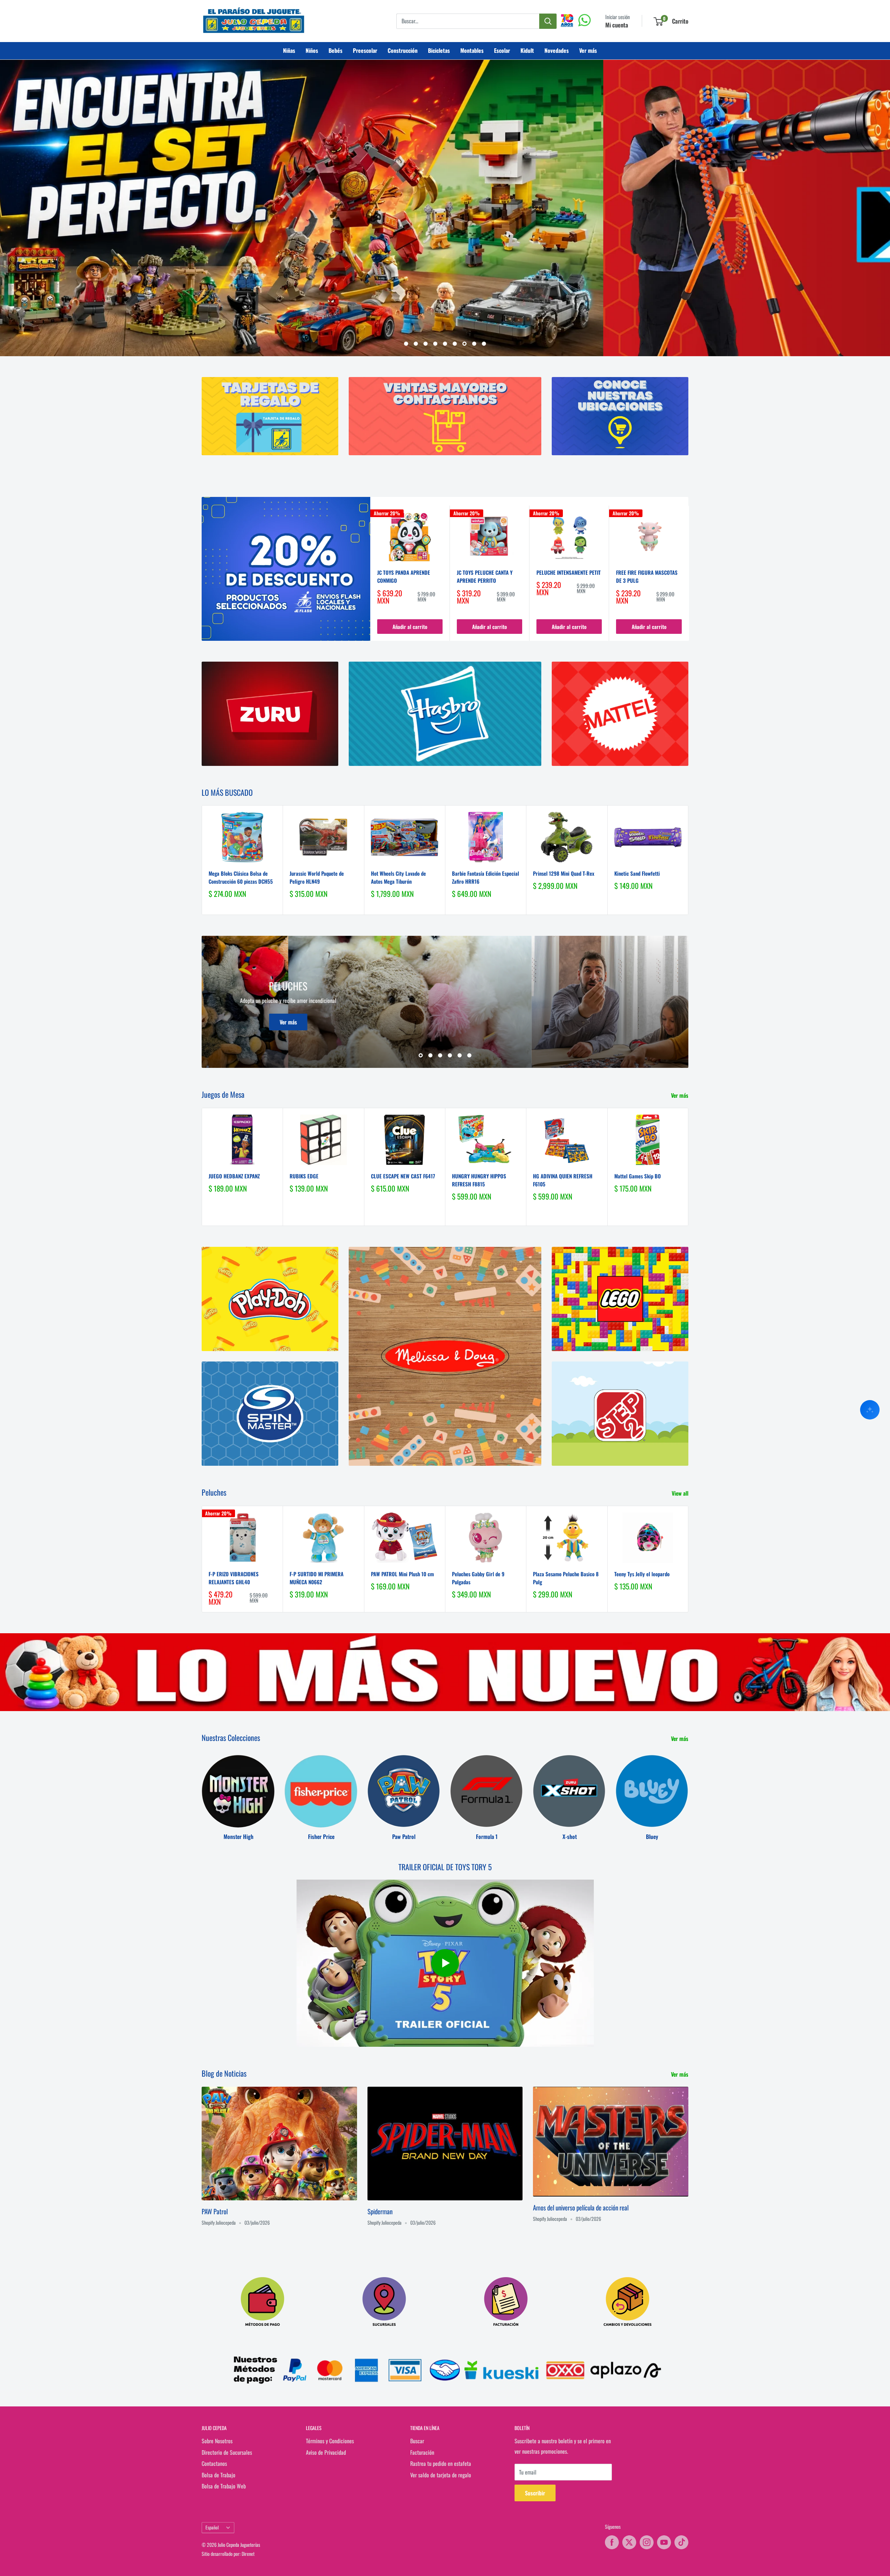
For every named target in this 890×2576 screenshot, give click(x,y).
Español (212, 2528)
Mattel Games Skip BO (638, 1176)
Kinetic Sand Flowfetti (637, 873)
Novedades (557, 50)
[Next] (689, 573)
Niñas (289, 50)
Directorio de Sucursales (227, 2452)
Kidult (527, 50)
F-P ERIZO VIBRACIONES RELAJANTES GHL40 (234, 1578)
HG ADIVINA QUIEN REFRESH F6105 (563, 1180)
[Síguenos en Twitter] (629, 2542)
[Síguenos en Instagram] (647, 2542)
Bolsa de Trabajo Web (224, 2486)
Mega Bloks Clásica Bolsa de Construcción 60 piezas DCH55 (241, 877)
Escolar (502, 50)
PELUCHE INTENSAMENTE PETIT (569, 573)
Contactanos (214, 2464)
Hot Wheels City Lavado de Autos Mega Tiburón (398, 877)
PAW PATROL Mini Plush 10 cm (402, 1574)
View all (681, 1494)
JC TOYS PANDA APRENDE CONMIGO (404, 577)
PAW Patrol (215, 2211)
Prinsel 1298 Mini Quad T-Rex (564, 873)
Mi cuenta (617, 25)
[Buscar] (548, 21)
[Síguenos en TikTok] (681, 2542)
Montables (472, 50)
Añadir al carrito (410, 627)
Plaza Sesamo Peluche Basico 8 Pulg (566, 1578)
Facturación (422, 2452)
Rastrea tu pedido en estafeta (441, 2464)
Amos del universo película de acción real (581, 2207)
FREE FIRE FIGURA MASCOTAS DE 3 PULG (647, 577)
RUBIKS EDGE (304, 1176)
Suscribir (535, 2493)
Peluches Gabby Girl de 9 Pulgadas (478, 1578)
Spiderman (380, 2211)
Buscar (417, 2441)
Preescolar (365, 50)
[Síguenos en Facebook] (612, 2542)
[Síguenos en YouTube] (664, 2542)
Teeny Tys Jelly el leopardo (642, 1574)
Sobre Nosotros (217, 2441)
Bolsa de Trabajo (219, 2475)
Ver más (588, 50)
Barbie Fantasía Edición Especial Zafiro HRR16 (486, 877)
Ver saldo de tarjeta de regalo (441, 2475)
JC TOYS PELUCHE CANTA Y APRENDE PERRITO (485, 577)
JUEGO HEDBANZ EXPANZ (234, 1176)
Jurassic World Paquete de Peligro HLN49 (317, 877)
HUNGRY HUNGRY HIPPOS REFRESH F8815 (479, 1180)
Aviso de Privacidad (326, 2452)
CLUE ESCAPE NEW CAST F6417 (403, 1176)
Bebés (335, 50)
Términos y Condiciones (330, 2441)
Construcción (403, 50)
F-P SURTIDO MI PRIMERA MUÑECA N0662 (317, 1578)
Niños (312, 50)
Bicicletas (439, 50)
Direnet (248, 2554)
